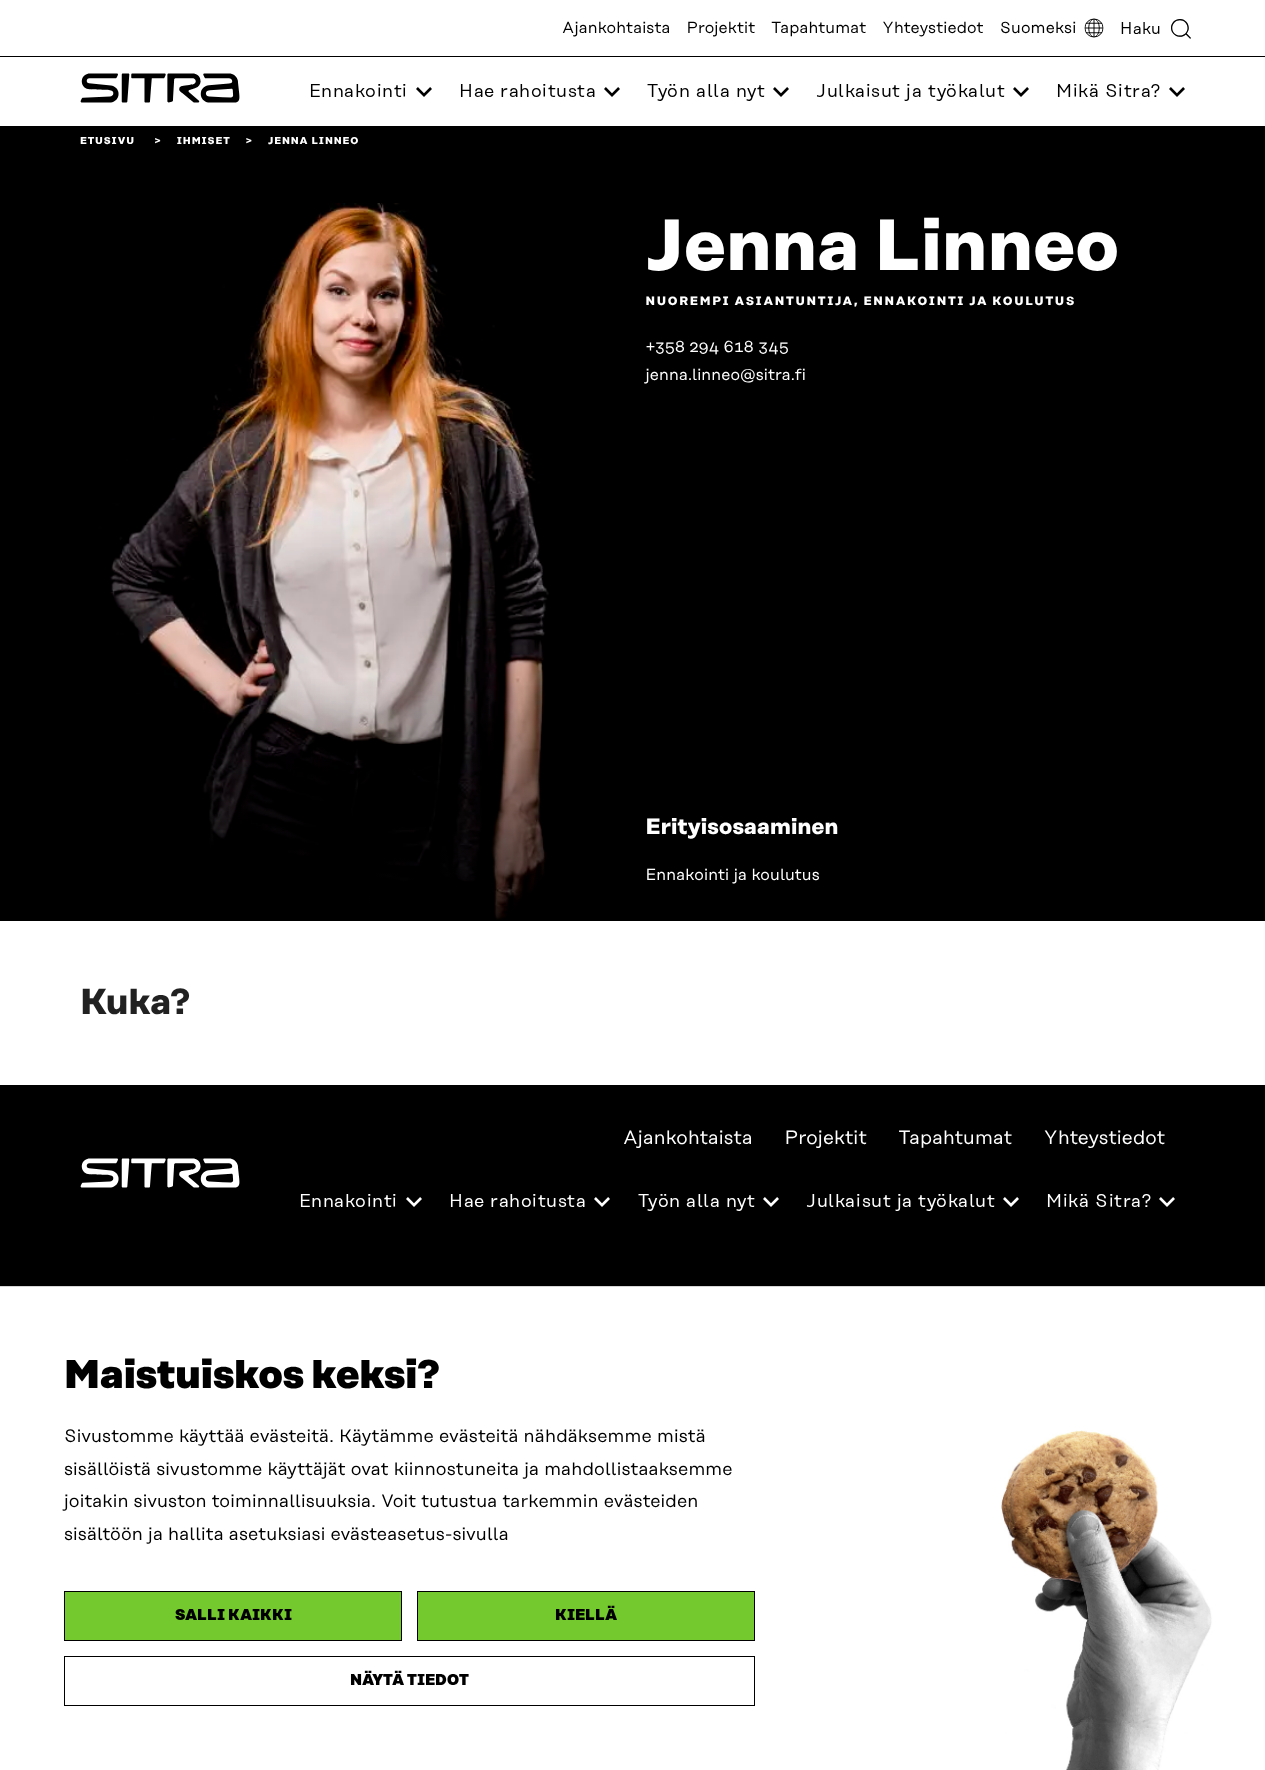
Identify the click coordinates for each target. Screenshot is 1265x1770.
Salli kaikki (233, 1615)
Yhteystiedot (932, 28)
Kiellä (586, 1615)
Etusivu (107, 141)
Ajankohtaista (616, 28)
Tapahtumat (818, 28)
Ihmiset (204, 141)
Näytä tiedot (409, 1680)
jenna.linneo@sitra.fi (726, 375)
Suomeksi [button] (1038, 28)
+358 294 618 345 (718, 347)
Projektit (721, 28)
